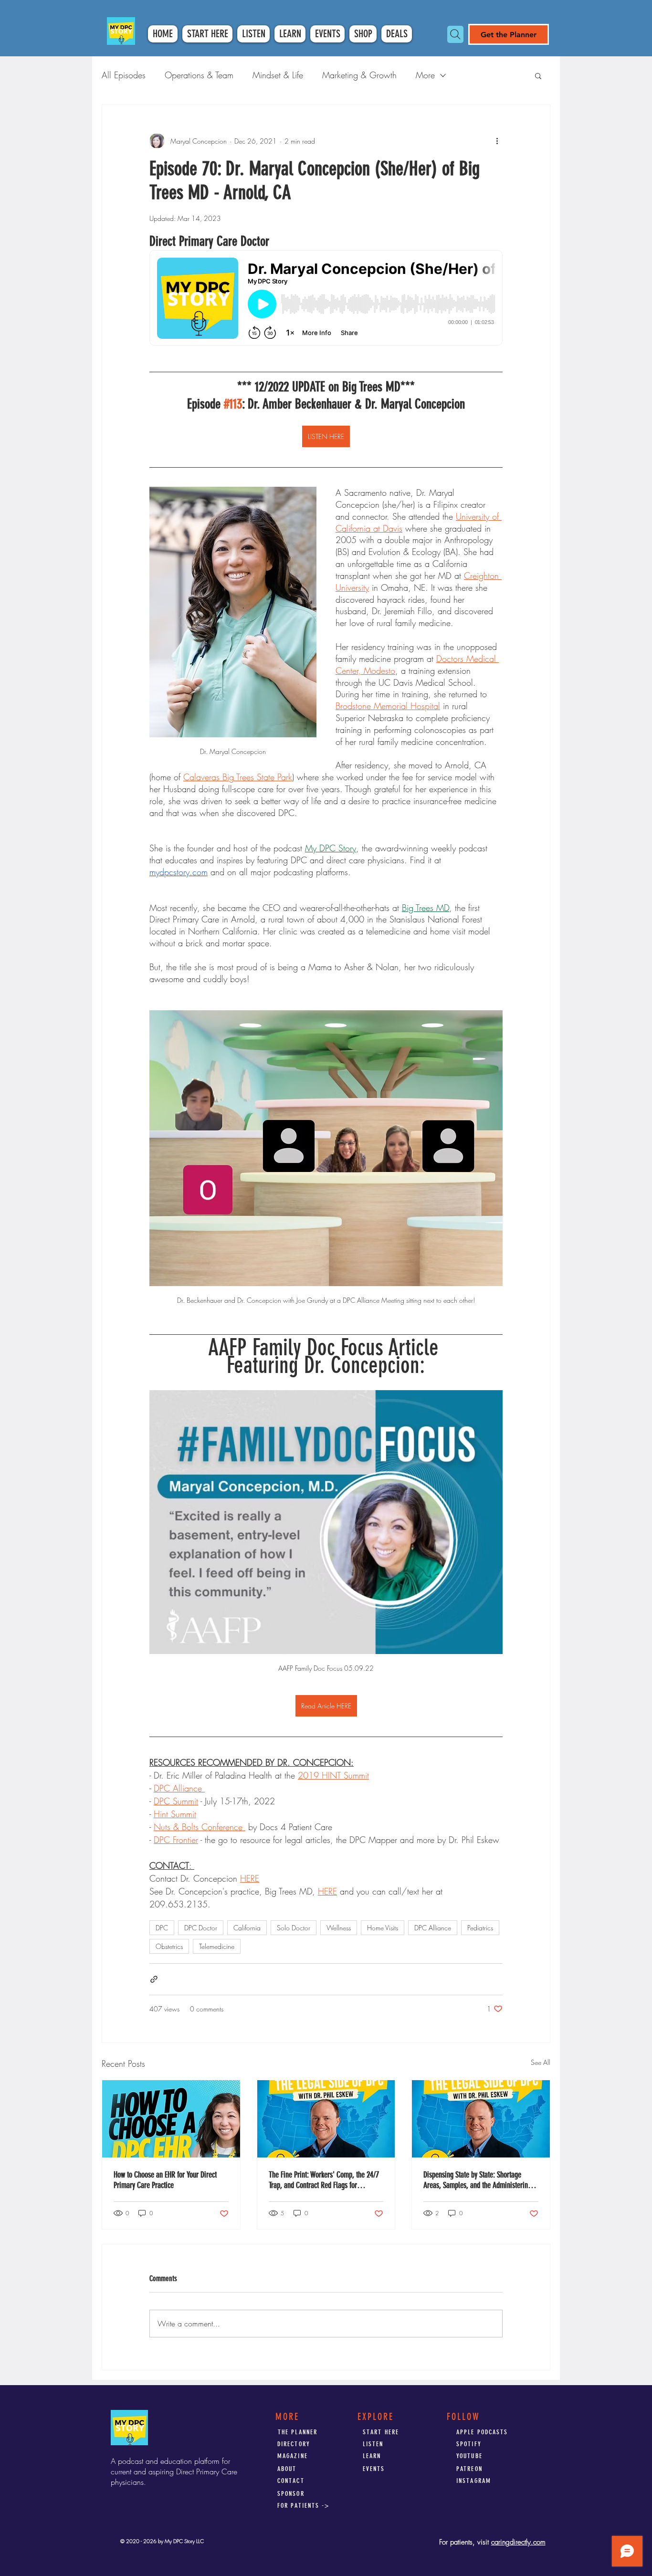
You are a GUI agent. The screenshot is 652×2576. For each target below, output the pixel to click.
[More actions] (497, 141)
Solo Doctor (294, 1928)
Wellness (339, 1928)
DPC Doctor (201, 1928)
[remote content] (326, 299)
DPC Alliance (433, 1928)
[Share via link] (154, 1979)
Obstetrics (169, 1946)
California (247, 1928)
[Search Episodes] (455, 34)
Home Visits (383, 1928)
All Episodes (124, 75)
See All (541, 2062)
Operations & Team (199, 75)
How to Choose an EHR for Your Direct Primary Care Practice (165, 2180)
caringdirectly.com (518, 2542)
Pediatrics (480, 1928)
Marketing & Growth (359, 75)
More (425, 75)
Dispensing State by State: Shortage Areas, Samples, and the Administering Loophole (477, 2180)
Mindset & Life (278, 75)
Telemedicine (217, 1946)
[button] (538, 75)
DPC (162, 1928)
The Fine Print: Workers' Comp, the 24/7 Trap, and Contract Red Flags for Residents (324, 2180)
